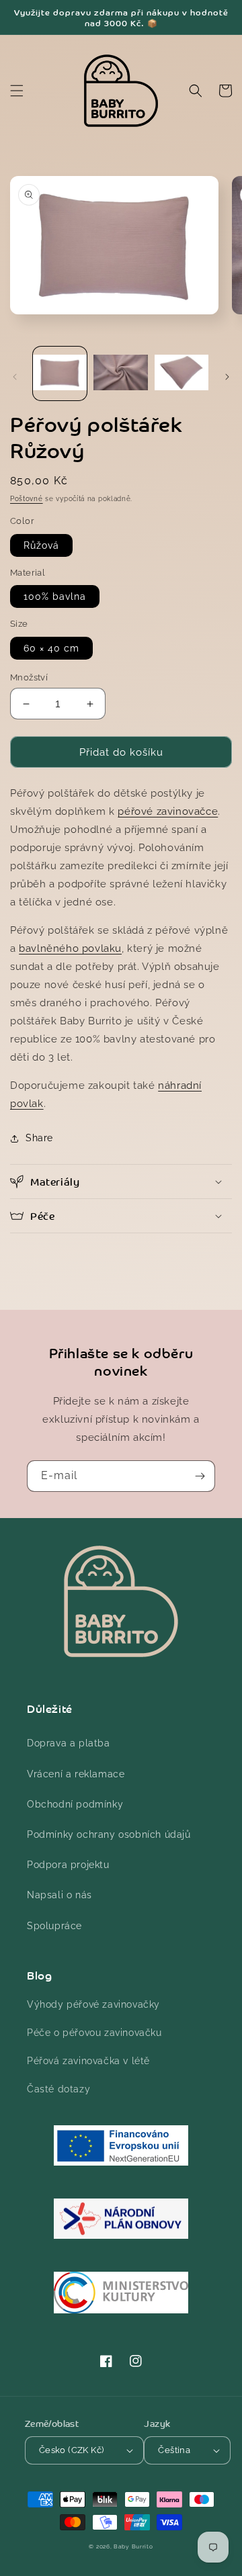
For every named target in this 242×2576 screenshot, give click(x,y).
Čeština (174, 2450)
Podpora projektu (68, 1865)
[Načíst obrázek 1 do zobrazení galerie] (60, 373)
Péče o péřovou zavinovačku (94, 2033)
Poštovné (27, 499)
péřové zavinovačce (168, 811)
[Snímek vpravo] (227, 377)
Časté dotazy (58, 2089)
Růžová (41, 545)
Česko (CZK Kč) (72, 2450)
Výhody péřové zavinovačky (93, 2004)
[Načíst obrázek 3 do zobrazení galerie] (182, 373)
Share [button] (39, 1138)
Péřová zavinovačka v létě (88, 2061)
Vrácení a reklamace (76, 1774)
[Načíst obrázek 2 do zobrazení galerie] (120, 373)
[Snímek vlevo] (15, 377)
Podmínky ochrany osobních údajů (109, 1834)
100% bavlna (55, 596)
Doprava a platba (69, 1743)
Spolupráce (54, 1926)
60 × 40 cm (51, 648)
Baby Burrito (133, 2546)
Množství (29, 677)
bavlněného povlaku (70, 948)
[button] (17, 91)
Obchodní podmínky (75, 1804)
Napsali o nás (59, 1895)
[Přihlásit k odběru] (200, 1476)
